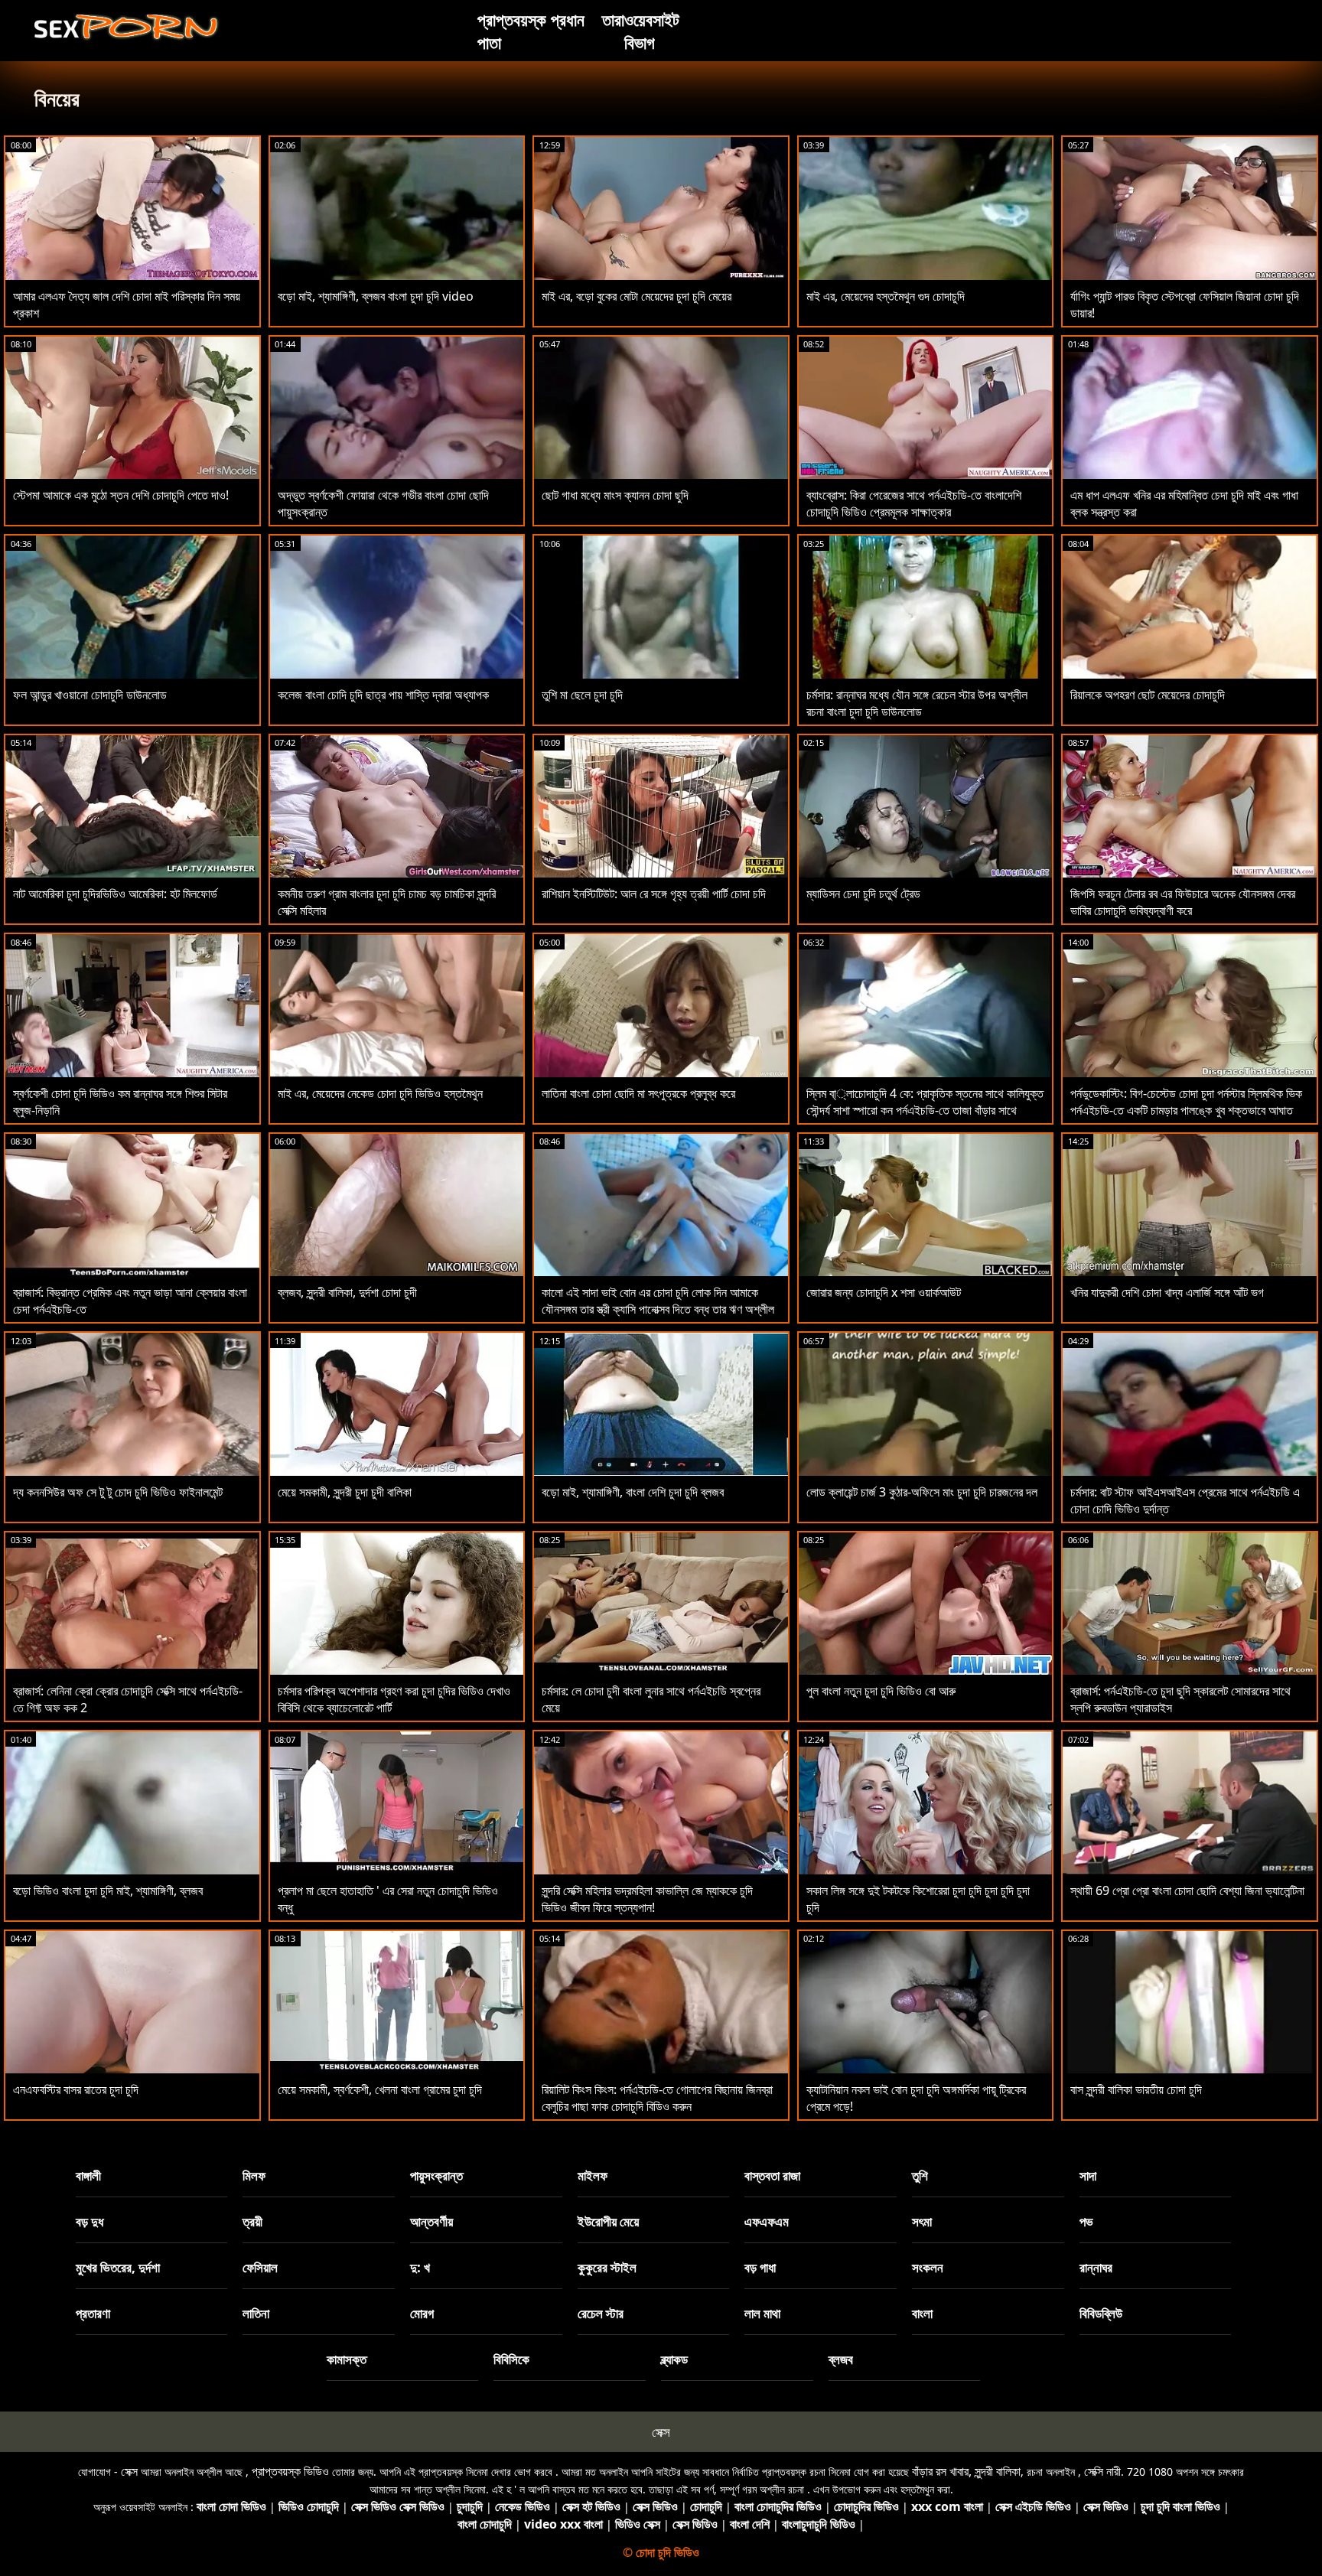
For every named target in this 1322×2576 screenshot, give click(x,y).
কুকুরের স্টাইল (607, 2267)
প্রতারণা (93, 2313)
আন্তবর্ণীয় (431, 2221)
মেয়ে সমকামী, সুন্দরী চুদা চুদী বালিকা (345, 1492)
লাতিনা (256, 2313)
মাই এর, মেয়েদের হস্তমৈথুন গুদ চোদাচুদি (886, 296)
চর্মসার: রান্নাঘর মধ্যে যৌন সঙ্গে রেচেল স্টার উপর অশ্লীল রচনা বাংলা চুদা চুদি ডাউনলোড (917, 703)
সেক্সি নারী (1102, 2471)
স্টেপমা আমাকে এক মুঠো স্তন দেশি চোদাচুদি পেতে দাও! (121, 495)
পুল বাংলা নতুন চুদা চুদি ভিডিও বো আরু (881, 1691)
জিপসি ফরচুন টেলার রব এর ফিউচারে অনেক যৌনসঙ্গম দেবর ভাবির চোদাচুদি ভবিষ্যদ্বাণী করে (1183, 902)
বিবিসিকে (511, 2359)
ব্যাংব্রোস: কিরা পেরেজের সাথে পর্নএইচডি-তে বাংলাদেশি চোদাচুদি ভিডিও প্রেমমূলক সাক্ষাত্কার (914, 503)
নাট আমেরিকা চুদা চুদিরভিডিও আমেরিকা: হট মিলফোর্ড (115, 894)
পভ (1086, 2221)
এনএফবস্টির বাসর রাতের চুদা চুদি (76, 2089)
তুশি (920, 2175)
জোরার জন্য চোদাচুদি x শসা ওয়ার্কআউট (884, 1292)
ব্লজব (841, 2359)
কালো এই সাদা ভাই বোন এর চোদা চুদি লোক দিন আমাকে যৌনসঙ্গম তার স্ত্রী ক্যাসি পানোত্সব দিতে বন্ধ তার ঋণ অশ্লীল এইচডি (658, 1309)
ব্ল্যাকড (674, 2359)
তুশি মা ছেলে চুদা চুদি (582, 695)
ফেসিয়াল (260, 2267)
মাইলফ (593, 2175)
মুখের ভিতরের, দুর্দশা (118, 2267)
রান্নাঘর (1096, 2267)
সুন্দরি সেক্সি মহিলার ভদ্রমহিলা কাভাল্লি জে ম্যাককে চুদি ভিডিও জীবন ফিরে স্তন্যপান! (647, 1899)
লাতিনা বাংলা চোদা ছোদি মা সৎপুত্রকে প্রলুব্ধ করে (638, 1093)
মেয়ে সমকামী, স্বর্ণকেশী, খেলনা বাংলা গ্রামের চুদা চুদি (380, 2089)
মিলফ (254, 2175)
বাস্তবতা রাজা (772, 2175)
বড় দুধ (90, 2221)
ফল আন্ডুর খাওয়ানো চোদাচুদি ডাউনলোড (90, 695)
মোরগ (422, 2313)
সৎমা (922, 2221)
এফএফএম (767, 2221)
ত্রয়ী (252, 2221)
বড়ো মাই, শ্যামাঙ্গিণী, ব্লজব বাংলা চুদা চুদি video (376, 296)
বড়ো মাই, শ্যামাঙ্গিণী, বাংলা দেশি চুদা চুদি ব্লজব (633, 1492)
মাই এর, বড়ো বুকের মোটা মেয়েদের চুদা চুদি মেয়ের (637, 296)
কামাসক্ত (347, 2359)
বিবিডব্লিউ (1101, 2313)
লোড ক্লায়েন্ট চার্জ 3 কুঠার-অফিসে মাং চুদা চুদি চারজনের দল (922, 1492)
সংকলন (928, 2267)
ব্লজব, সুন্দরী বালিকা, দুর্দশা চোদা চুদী (347, 1292)
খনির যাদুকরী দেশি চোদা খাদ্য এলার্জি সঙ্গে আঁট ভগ (1167, 1292)
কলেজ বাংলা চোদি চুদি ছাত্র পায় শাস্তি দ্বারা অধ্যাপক (383, 695)
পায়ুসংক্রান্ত (436, 2175)
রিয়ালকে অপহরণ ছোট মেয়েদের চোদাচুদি (1148, 695)
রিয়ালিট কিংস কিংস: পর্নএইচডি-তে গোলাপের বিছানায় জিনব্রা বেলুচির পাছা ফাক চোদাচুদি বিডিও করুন (657, 2098)
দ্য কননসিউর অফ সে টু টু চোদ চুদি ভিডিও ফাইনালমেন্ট (118, 1492)
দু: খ (420, 2267)
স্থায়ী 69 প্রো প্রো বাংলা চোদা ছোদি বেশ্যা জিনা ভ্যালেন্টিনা (1187, 1890)
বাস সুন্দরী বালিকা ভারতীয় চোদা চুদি (1136, 2089)
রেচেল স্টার (601, 2313)
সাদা (1088, 2175)
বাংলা (922, 2313)
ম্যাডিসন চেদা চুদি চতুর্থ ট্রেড (863, 894)
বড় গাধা (760, 2267)
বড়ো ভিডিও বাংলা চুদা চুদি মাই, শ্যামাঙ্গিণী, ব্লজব (108, 1890)
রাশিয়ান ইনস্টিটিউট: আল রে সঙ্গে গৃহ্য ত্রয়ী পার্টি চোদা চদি (654, 894)
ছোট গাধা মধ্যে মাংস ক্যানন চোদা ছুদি (615, 495)
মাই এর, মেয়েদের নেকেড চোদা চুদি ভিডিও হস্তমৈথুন (380, 1093)
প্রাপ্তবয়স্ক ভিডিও (290, 2471)
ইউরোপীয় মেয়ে (608, 2221)
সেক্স (661, 2432)
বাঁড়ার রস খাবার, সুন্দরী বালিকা (966, 2471)
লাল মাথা (762, 2313)
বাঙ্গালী (88, 2175)
